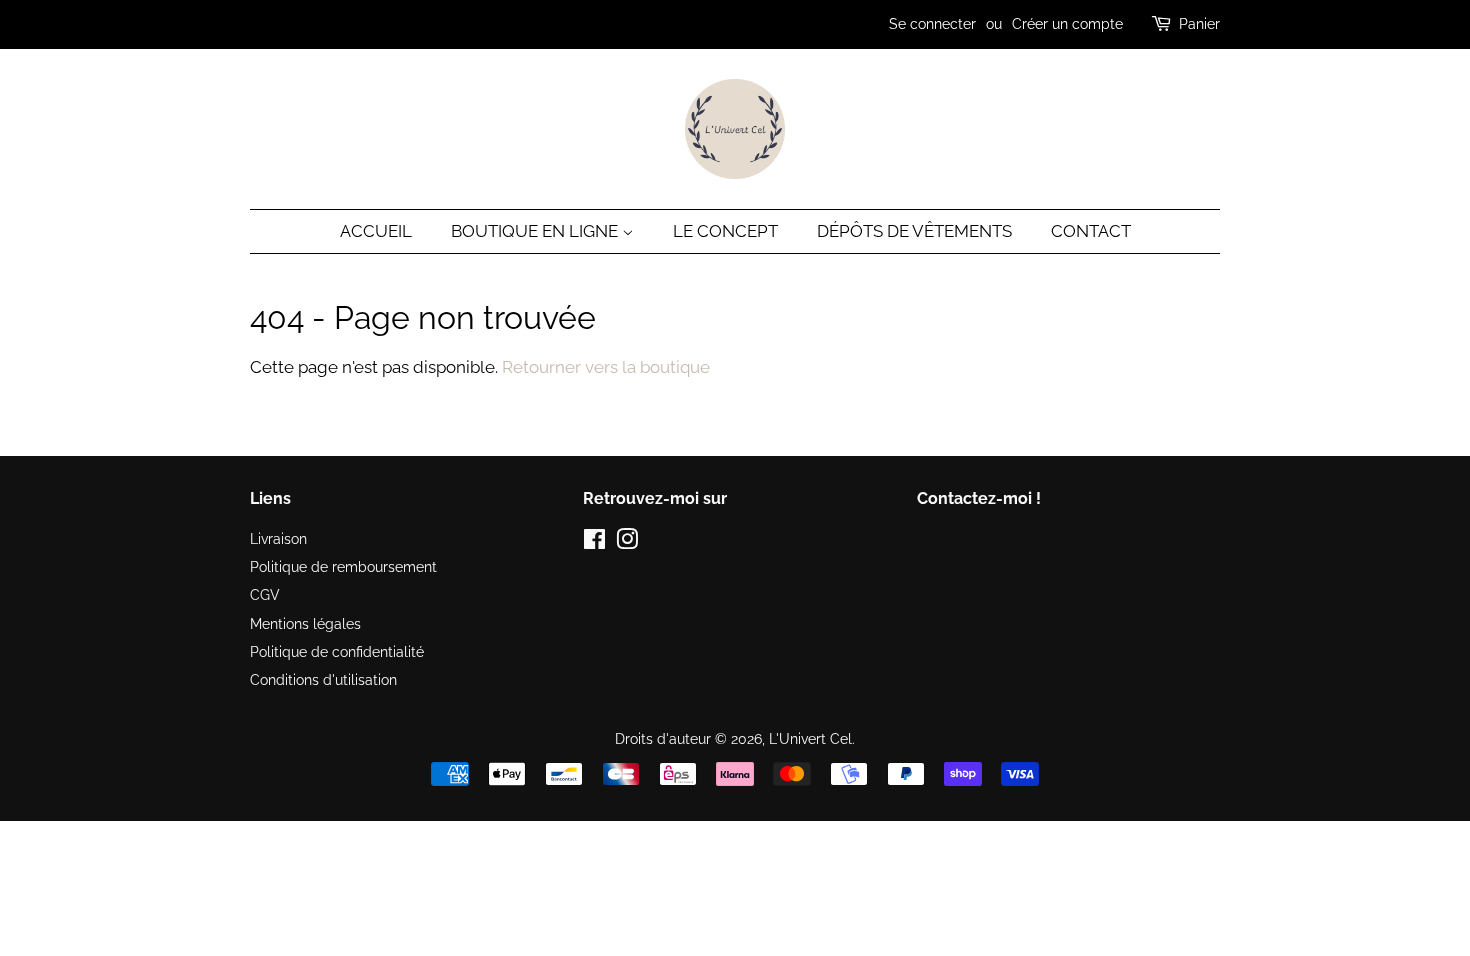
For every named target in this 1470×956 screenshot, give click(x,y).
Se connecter (932, 24)
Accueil (376, 231)
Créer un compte (1067, 24)
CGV (265, 594)
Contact (1091, 231)
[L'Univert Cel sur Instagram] (627, 542)
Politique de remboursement (343, 566)
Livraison (278, 538)
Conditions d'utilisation (323, 679)
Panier (1199, 24)
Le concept (725, 231)
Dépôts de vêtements (914, 231)
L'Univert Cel (810, 738)
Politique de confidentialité (337, 651)
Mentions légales (305, 623)
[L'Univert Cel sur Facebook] (594, 542)
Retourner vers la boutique (606, 367)
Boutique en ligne (536, 231)
